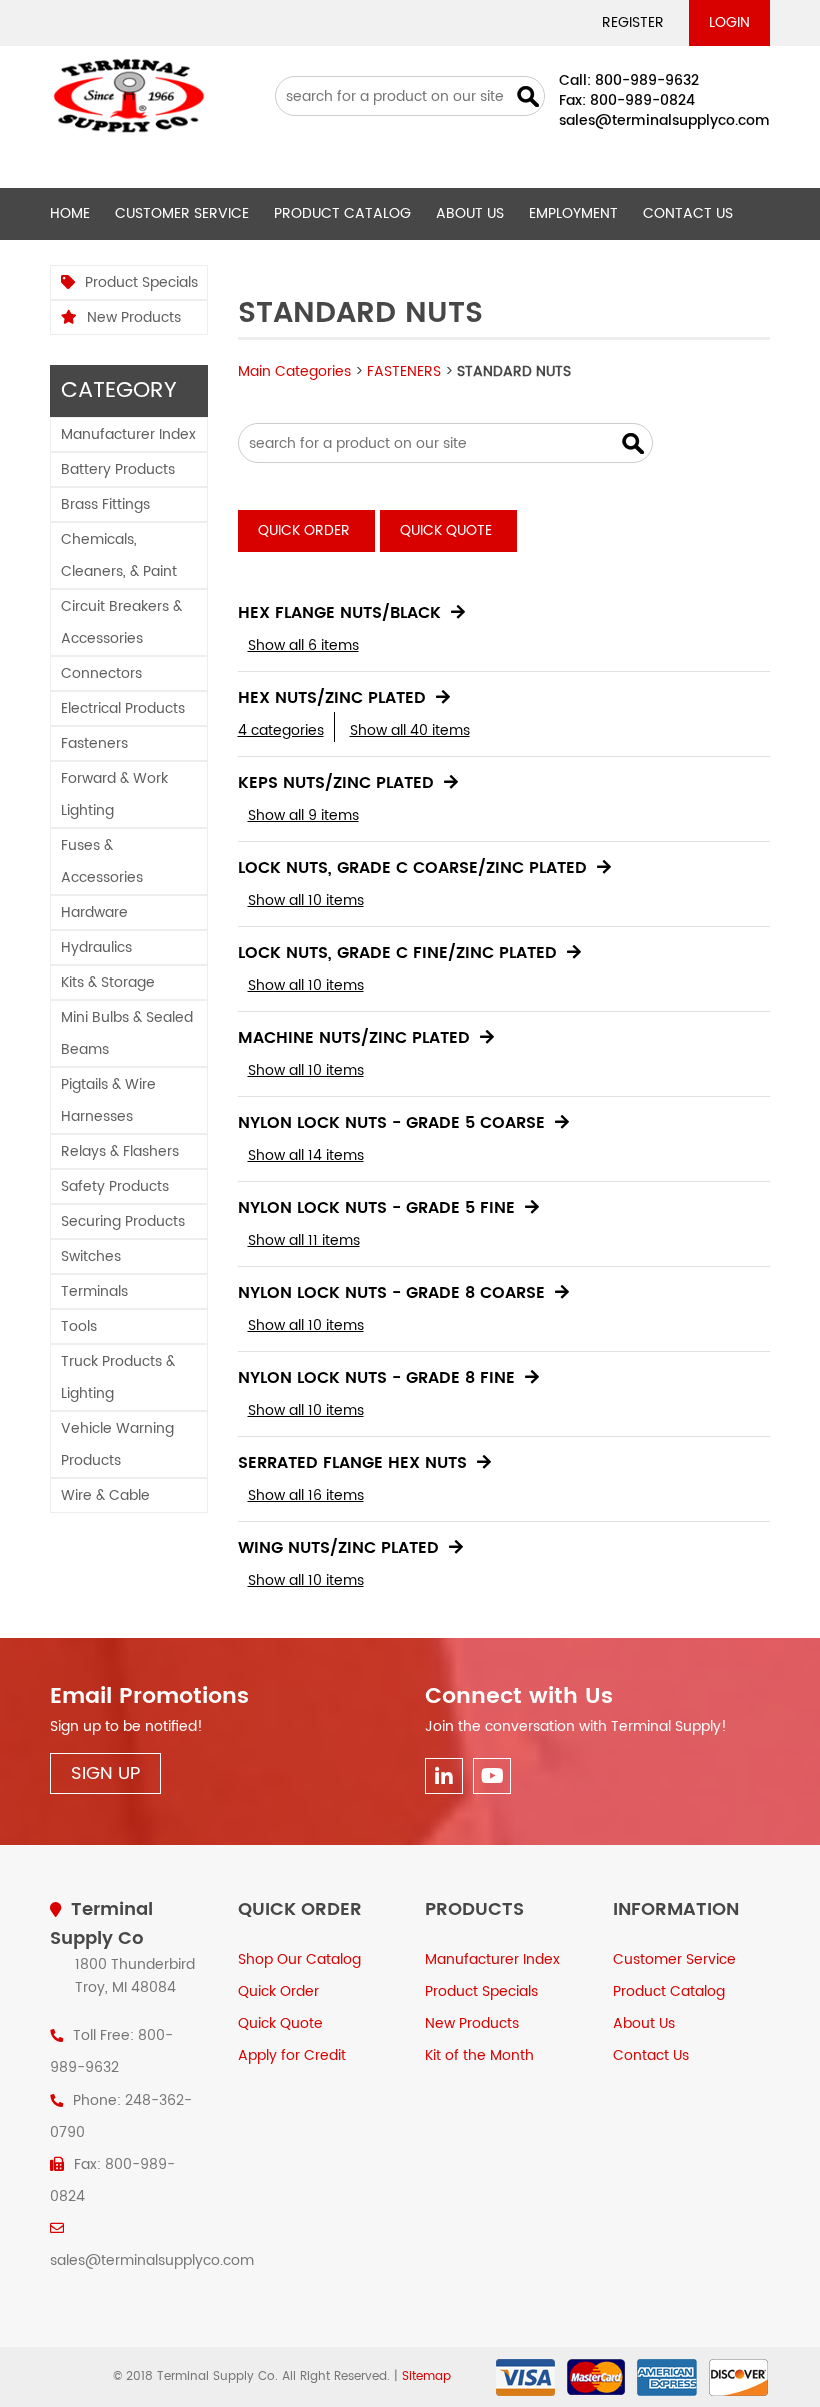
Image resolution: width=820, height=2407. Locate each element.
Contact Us (688, 213)
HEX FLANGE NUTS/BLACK (339, 613)
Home (70, 213)
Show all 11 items (304, 1240)
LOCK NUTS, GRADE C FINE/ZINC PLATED (397, 953)
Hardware (94, 912)
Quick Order (304, 530)
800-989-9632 (647, 80)
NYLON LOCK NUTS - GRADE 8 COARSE (391, 1293)
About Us (470, 213)
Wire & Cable (105, 1495)
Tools (79, 1326)
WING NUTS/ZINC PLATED (338, 1548)
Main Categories (294, 371)
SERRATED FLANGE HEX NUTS (352, 1463)
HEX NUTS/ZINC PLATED (332, 698)
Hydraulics (96, 947)
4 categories (281, 730)
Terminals (94, 1291)
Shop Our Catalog (299, 1959)
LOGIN (729, 22)
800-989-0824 (642, 100)
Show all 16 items (306, 1495)
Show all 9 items (303, 815)
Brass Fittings (105, 504)
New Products (134, 317)
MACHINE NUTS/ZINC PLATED (354, 1038)
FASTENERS (404, 371)
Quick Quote (446, 530)
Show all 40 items (410, 730)
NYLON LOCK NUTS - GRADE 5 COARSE (391, 1123)
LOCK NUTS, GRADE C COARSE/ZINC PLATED (412, 868)
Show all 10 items (306, 900)
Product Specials (141, 282)
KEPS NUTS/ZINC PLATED (336, 783)
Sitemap (426, 2376)
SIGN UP (105, 1773)
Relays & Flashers (120, 1151)
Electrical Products (123, 708)
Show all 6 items (303, 645)
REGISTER (633, 22)
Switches (91, 1256)
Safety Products (115, 1186)
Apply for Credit (292, 2055)
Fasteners (94, 743)
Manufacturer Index (128, 434)
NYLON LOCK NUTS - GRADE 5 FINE (376, 1208)
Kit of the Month (479, 2055)
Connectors (101, 673)
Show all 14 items (306, 1155)
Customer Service (182, 213)
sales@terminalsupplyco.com (664, 120)
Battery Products (118, 469)
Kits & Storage (108, 982)
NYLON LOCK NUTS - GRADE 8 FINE (376, 1378)
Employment (573, 213)
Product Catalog (342, 213)
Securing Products (123, 1221)
